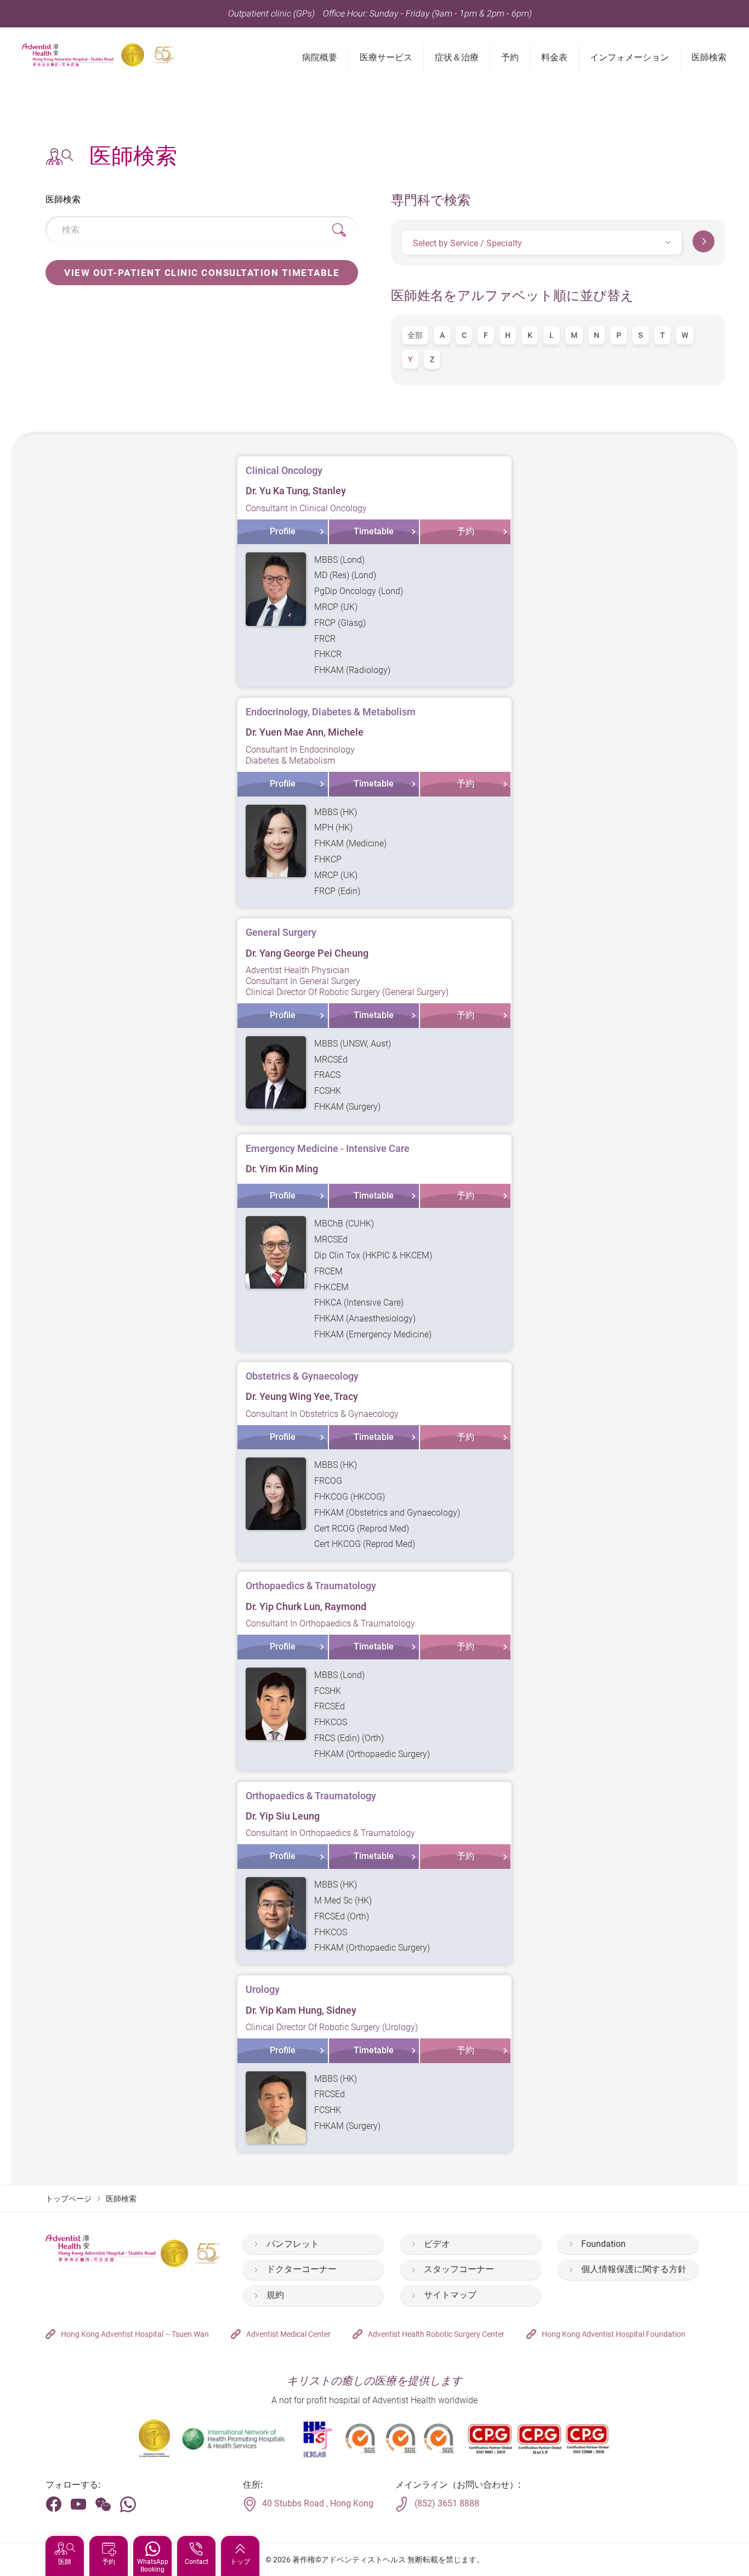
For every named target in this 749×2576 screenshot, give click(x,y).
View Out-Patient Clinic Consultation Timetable (202, 273)
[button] (542, 242)
